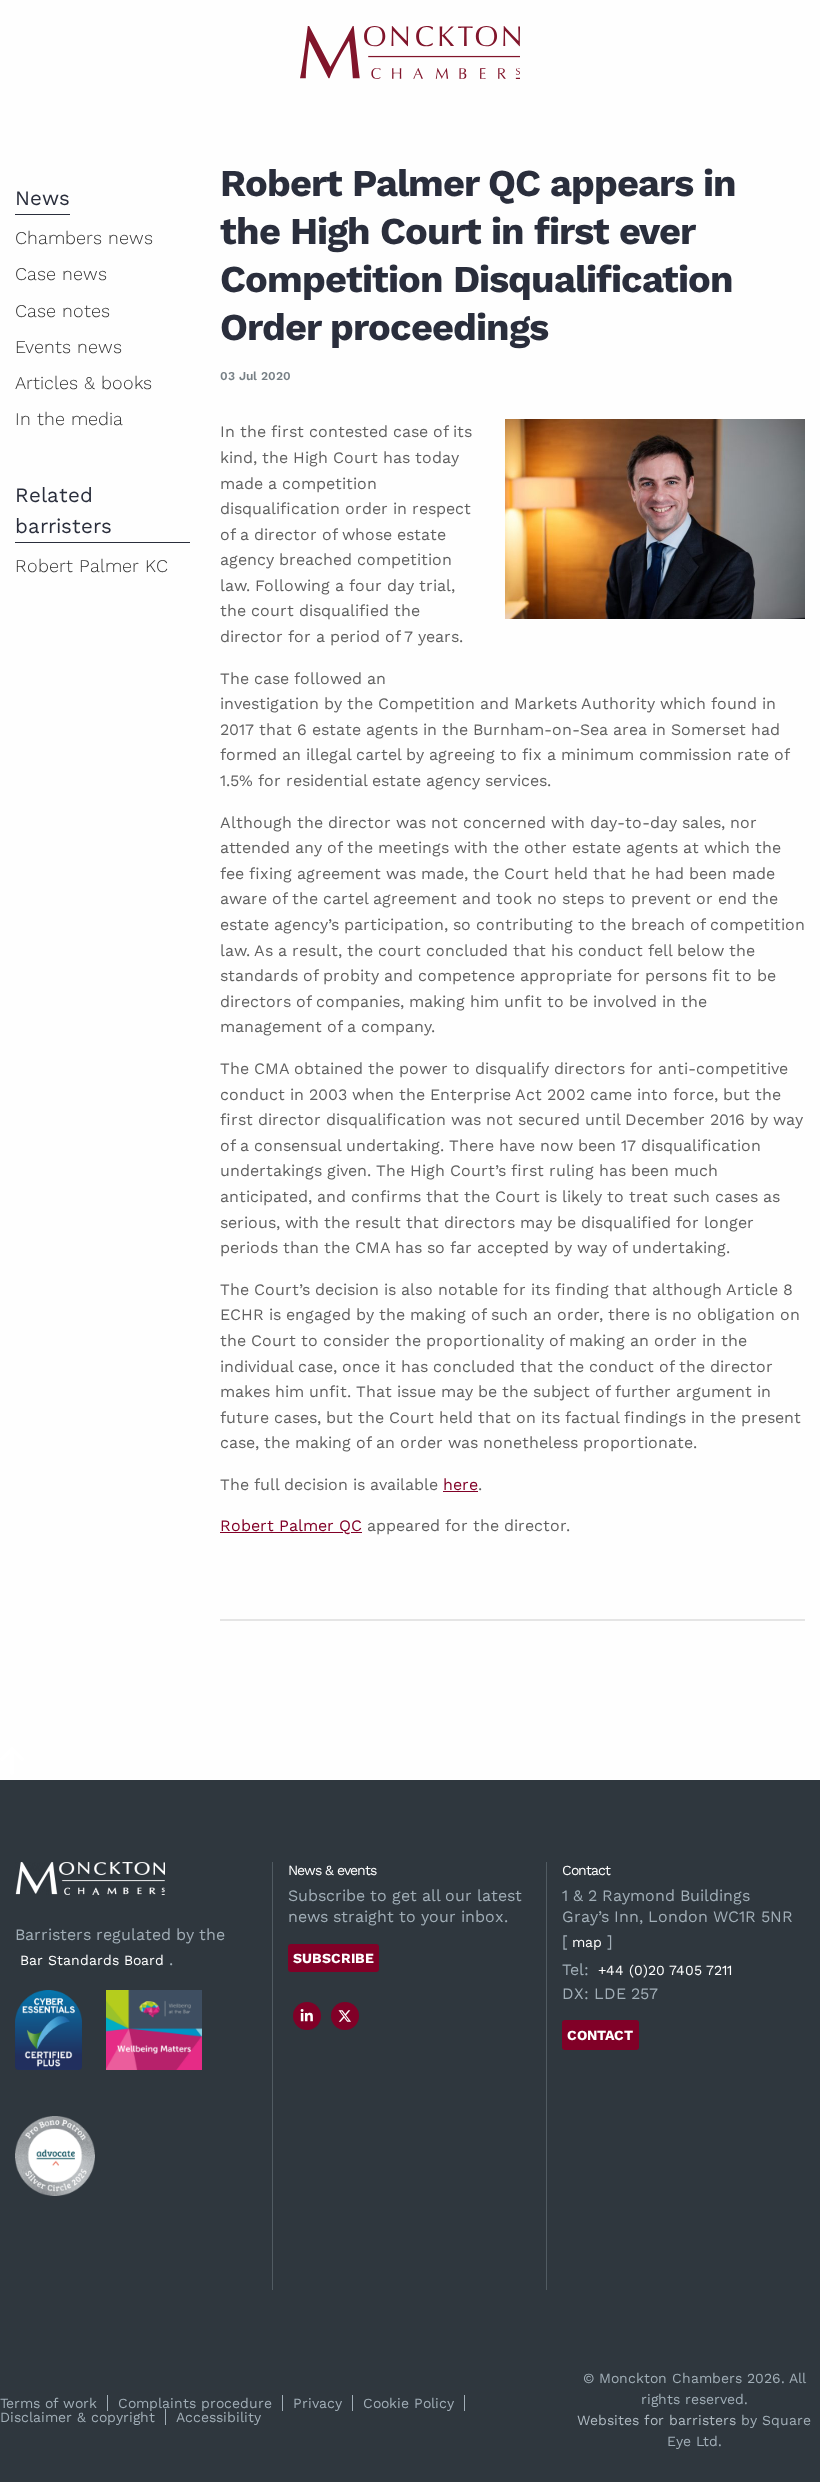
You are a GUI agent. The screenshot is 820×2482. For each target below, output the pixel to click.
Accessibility (218, 2417)
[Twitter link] (345, 2016)
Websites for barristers (656, 2420)
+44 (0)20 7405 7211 (665, 1970)
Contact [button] (600, 2035)
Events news (68, 346)
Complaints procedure (195, 2403)
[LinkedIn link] (307, 2016)
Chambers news (84, 237)
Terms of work (48, 2403)
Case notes (62, 310)
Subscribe (333, 1958)
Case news (61, 273)
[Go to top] (12, 1767)
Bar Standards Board (92, 1960)
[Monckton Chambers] (410, 52)
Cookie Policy (408, 2403)
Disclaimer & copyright (77, 2417)
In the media (69, 418)
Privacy (317, 2403)
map (587, 1942)
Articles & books (83, 382)
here (460, 1484)
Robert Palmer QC (291, 1525)
